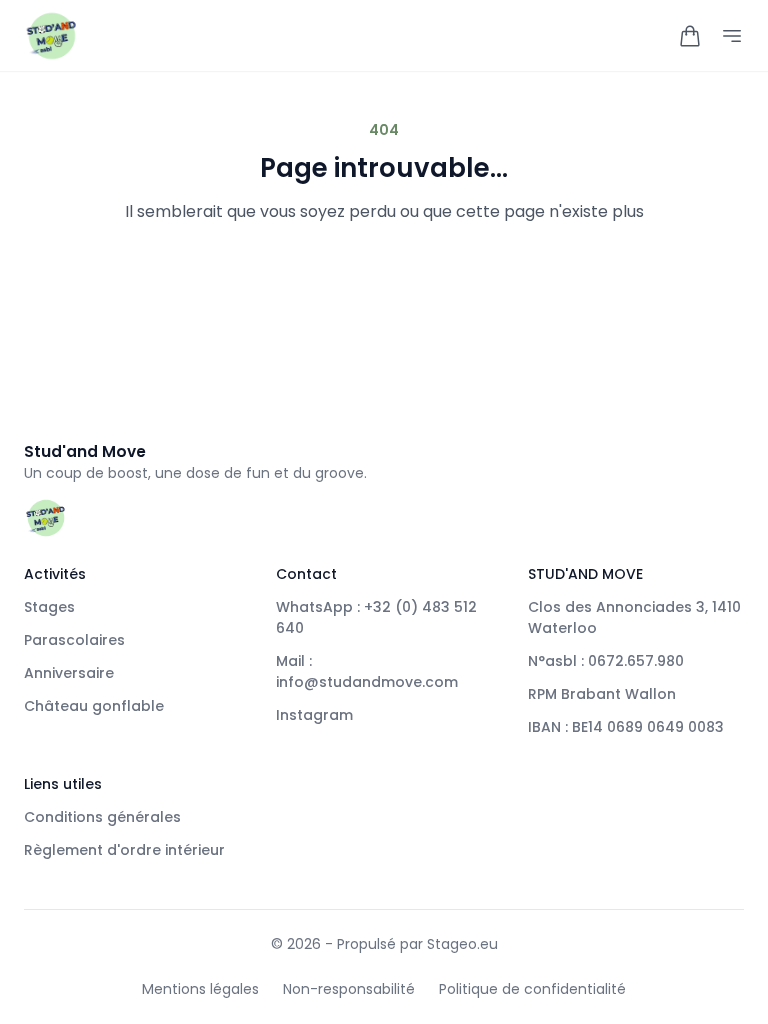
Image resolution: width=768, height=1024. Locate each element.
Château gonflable (94, 706)
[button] (690, 36)
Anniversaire (69, 673)
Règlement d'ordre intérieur (124, 850)
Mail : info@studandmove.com (367, 671)
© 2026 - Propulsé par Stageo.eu (384, 944)
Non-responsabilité (349, 989)
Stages (49, 607)
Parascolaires (74, 640)
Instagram (314, 715)
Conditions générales (102, 817)
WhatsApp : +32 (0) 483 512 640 (376, 617)
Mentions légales (200, 989)
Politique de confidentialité (532, 989)
